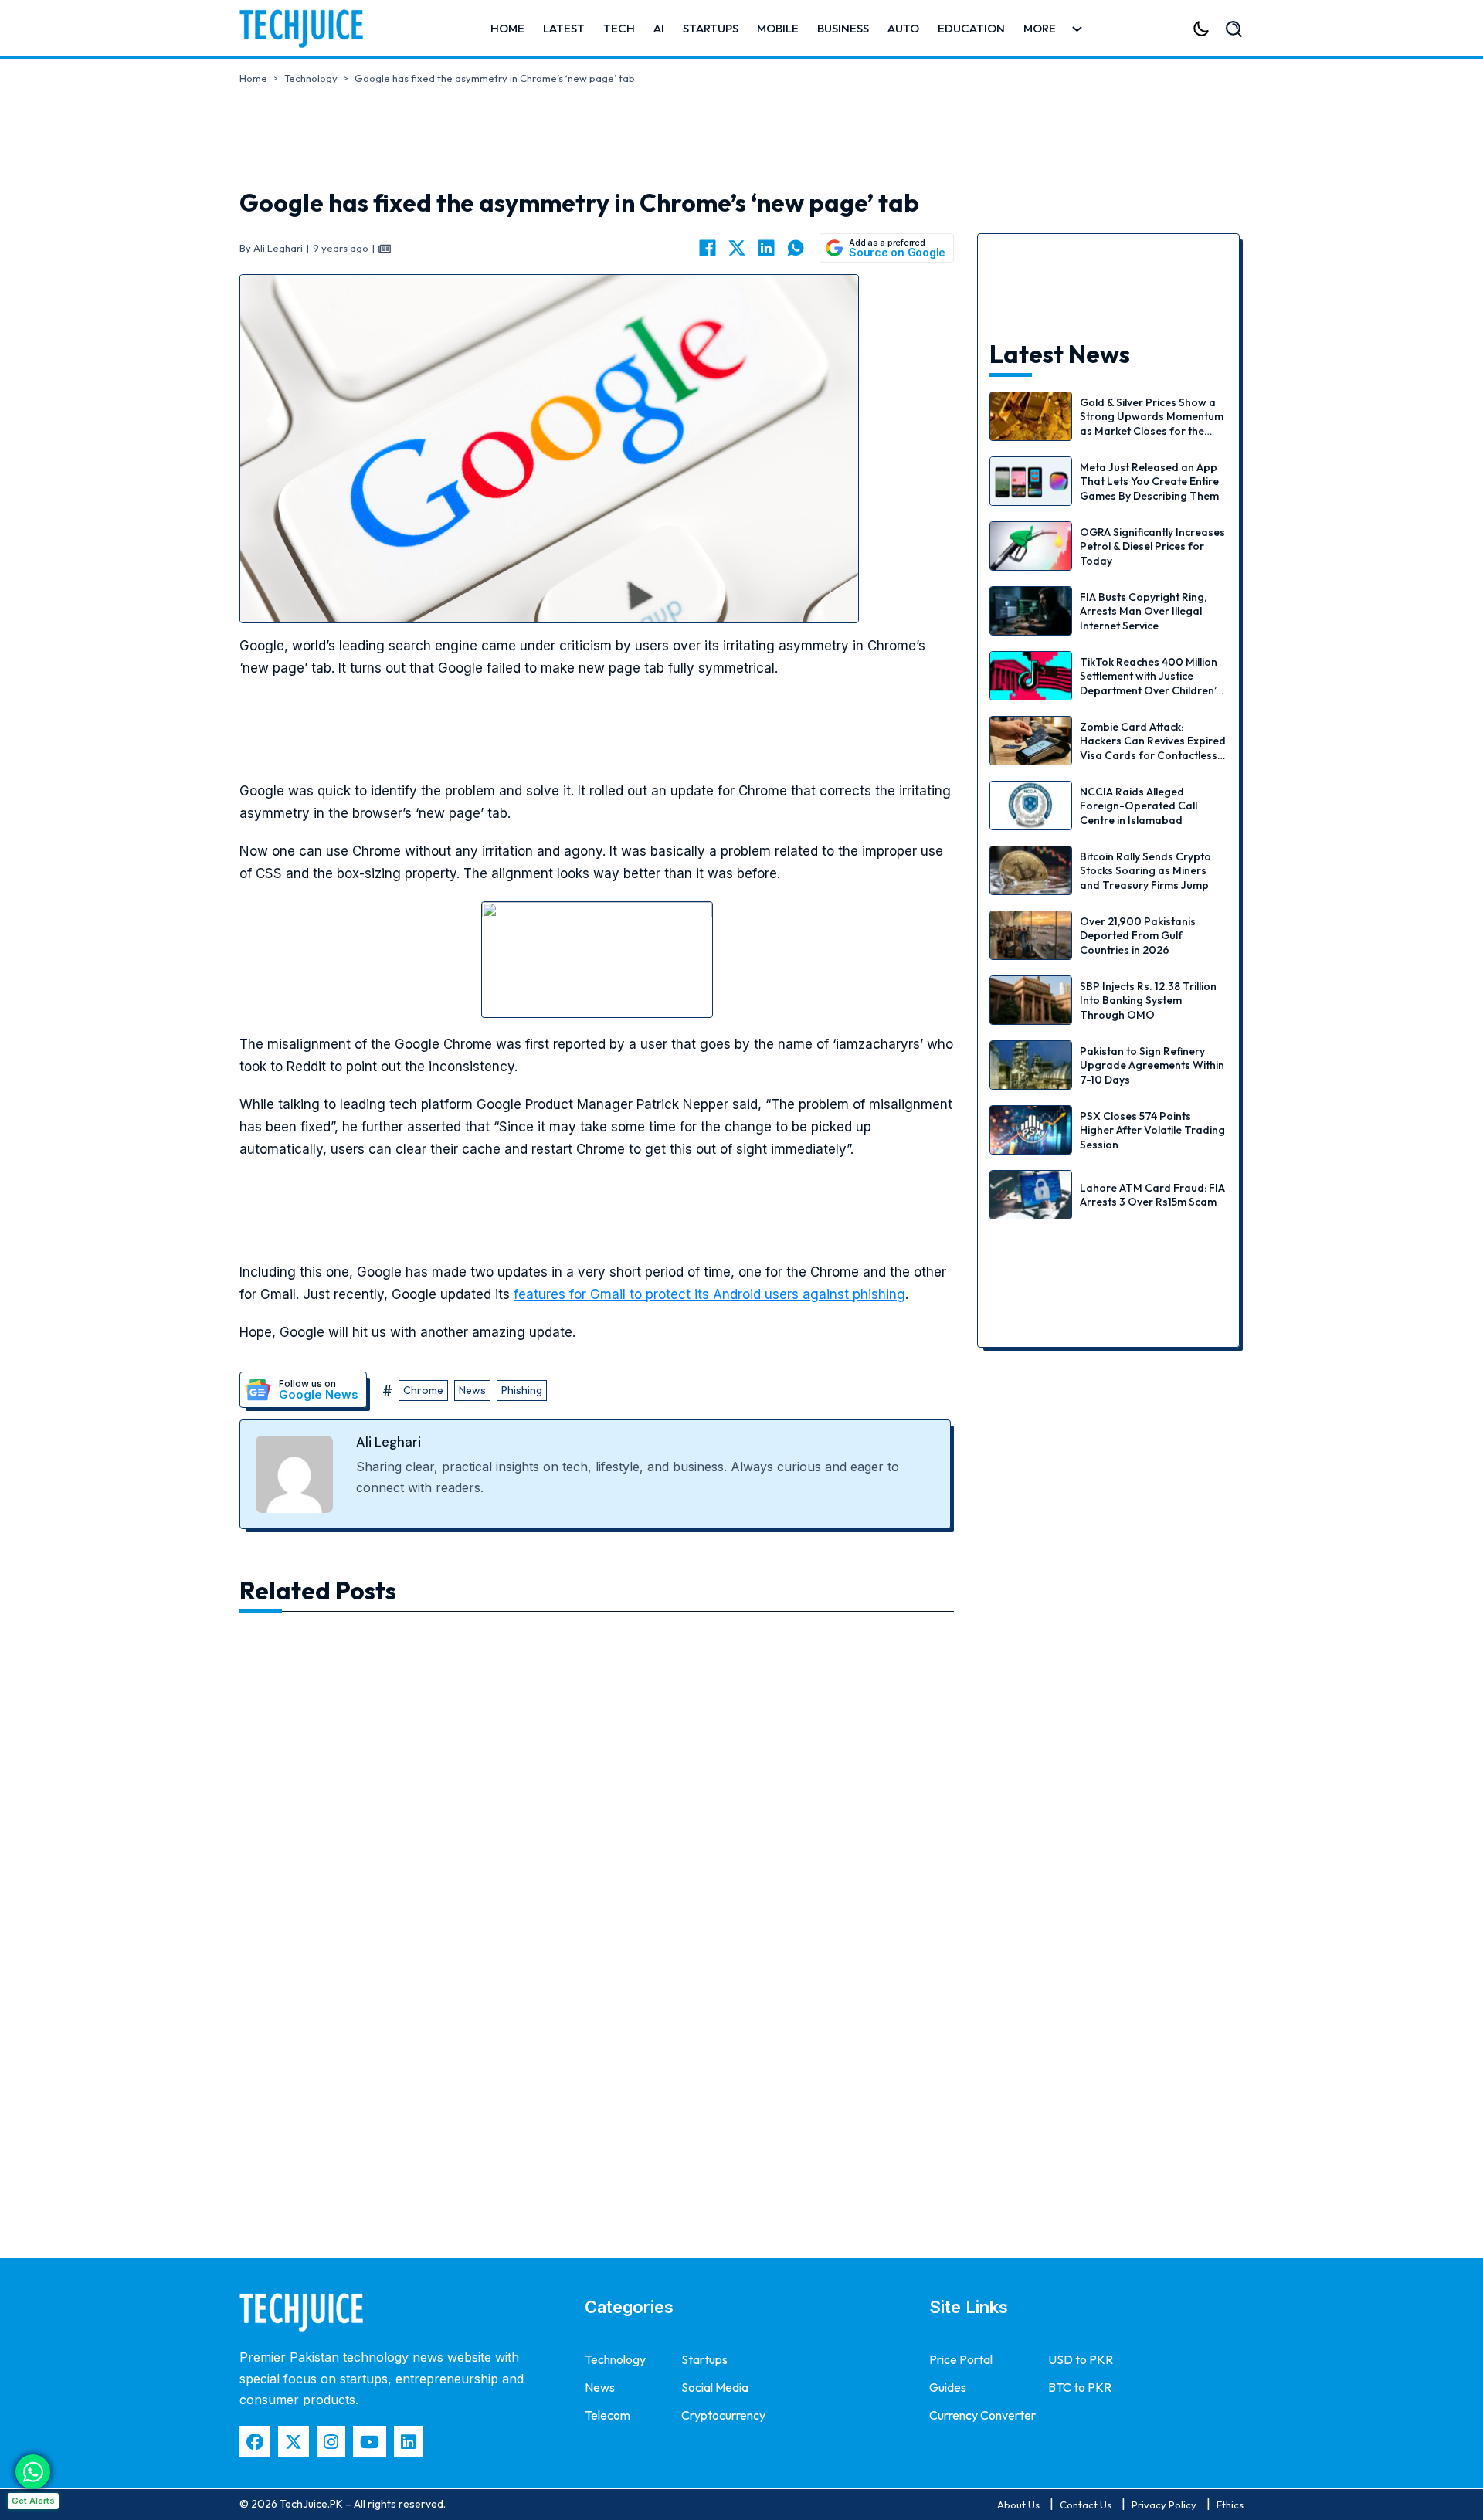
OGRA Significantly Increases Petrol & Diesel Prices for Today (1152, 546)
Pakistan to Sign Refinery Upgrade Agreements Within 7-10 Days (1152, 1065)
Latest (564, 28)
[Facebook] (708, 248)
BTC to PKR (1080, 2387)
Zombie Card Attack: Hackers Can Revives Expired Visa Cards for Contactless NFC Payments (1153, 748)
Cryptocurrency (723, 2415)
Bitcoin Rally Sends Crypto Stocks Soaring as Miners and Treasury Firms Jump (1145, 870)
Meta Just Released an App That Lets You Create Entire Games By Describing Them (1149, 481)
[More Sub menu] (1077, 29)
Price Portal (961, 2359)
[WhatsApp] (796, 248)
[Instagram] (331, 2442)
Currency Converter (982, 2415)
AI (659, 28)
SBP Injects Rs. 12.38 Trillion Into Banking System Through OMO (1148, 1000)
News (472, 1390)
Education (971, 28)
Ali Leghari (389, 1442)
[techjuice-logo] (309, 29)
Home (507, 28)
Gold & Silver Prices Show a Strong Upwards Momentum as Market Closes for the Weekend (1152, 424)
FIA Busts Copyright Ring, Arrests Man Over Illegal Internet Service (1143, 611)
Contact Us (1086, 2505)
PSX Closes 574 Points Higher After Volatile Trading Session (1152, 1130)
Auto (903, 28)
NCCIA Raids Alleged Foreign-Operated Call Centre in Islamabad (1139, 806)
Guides (948, 2387)
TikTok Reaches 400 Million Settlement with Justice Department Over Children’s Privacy (1150, 683)
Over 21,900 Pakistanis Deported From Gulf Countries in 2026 (1138, 935)
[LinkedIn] (766, 248)
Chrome (423, 1390)
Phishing (522, 1390)
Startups (711, 28)
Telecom (607, 2415)
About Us (1018, 2505)
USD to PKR (1081, 2359)
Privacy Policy (1164, 2505)
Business (843, 28)
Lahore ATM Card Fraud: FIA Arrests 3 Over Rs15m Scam (1152, 1195)
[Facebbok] (255, 2442)
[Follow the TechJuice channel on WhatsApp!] (33, 2472)
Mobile (778, 28)
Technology (311, 78)
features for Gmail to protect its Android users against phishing (709, 1294)
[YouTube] (370, 2442)
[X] (737, 248)
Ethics (1230, 2505)
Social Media (715, 2387)
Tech (619, 28)
